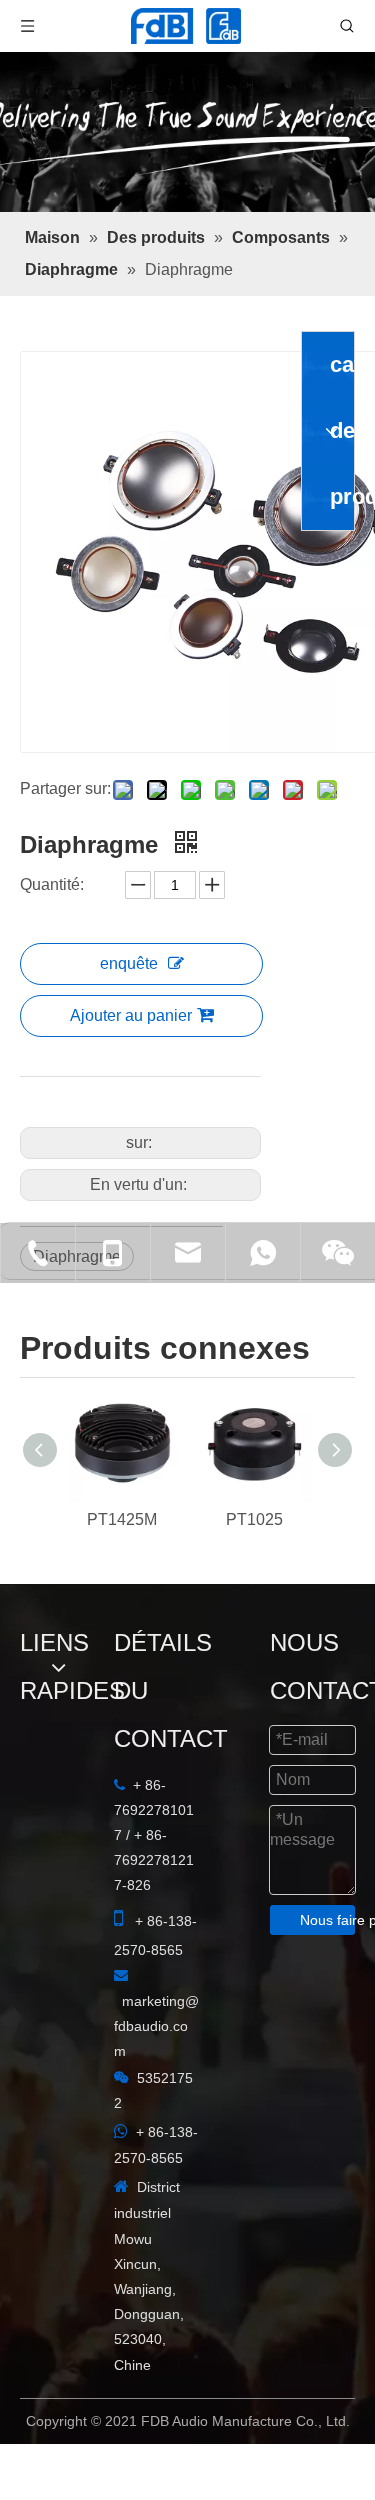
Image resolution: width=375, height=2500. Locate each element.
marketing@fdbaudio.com (123, 1879)
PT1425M (122, 1577)
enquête (148, 963)
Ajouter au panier (150, 1015)
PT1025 (254, 1577)
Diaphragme (77, 1236)
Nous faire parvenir (187, 2308)
